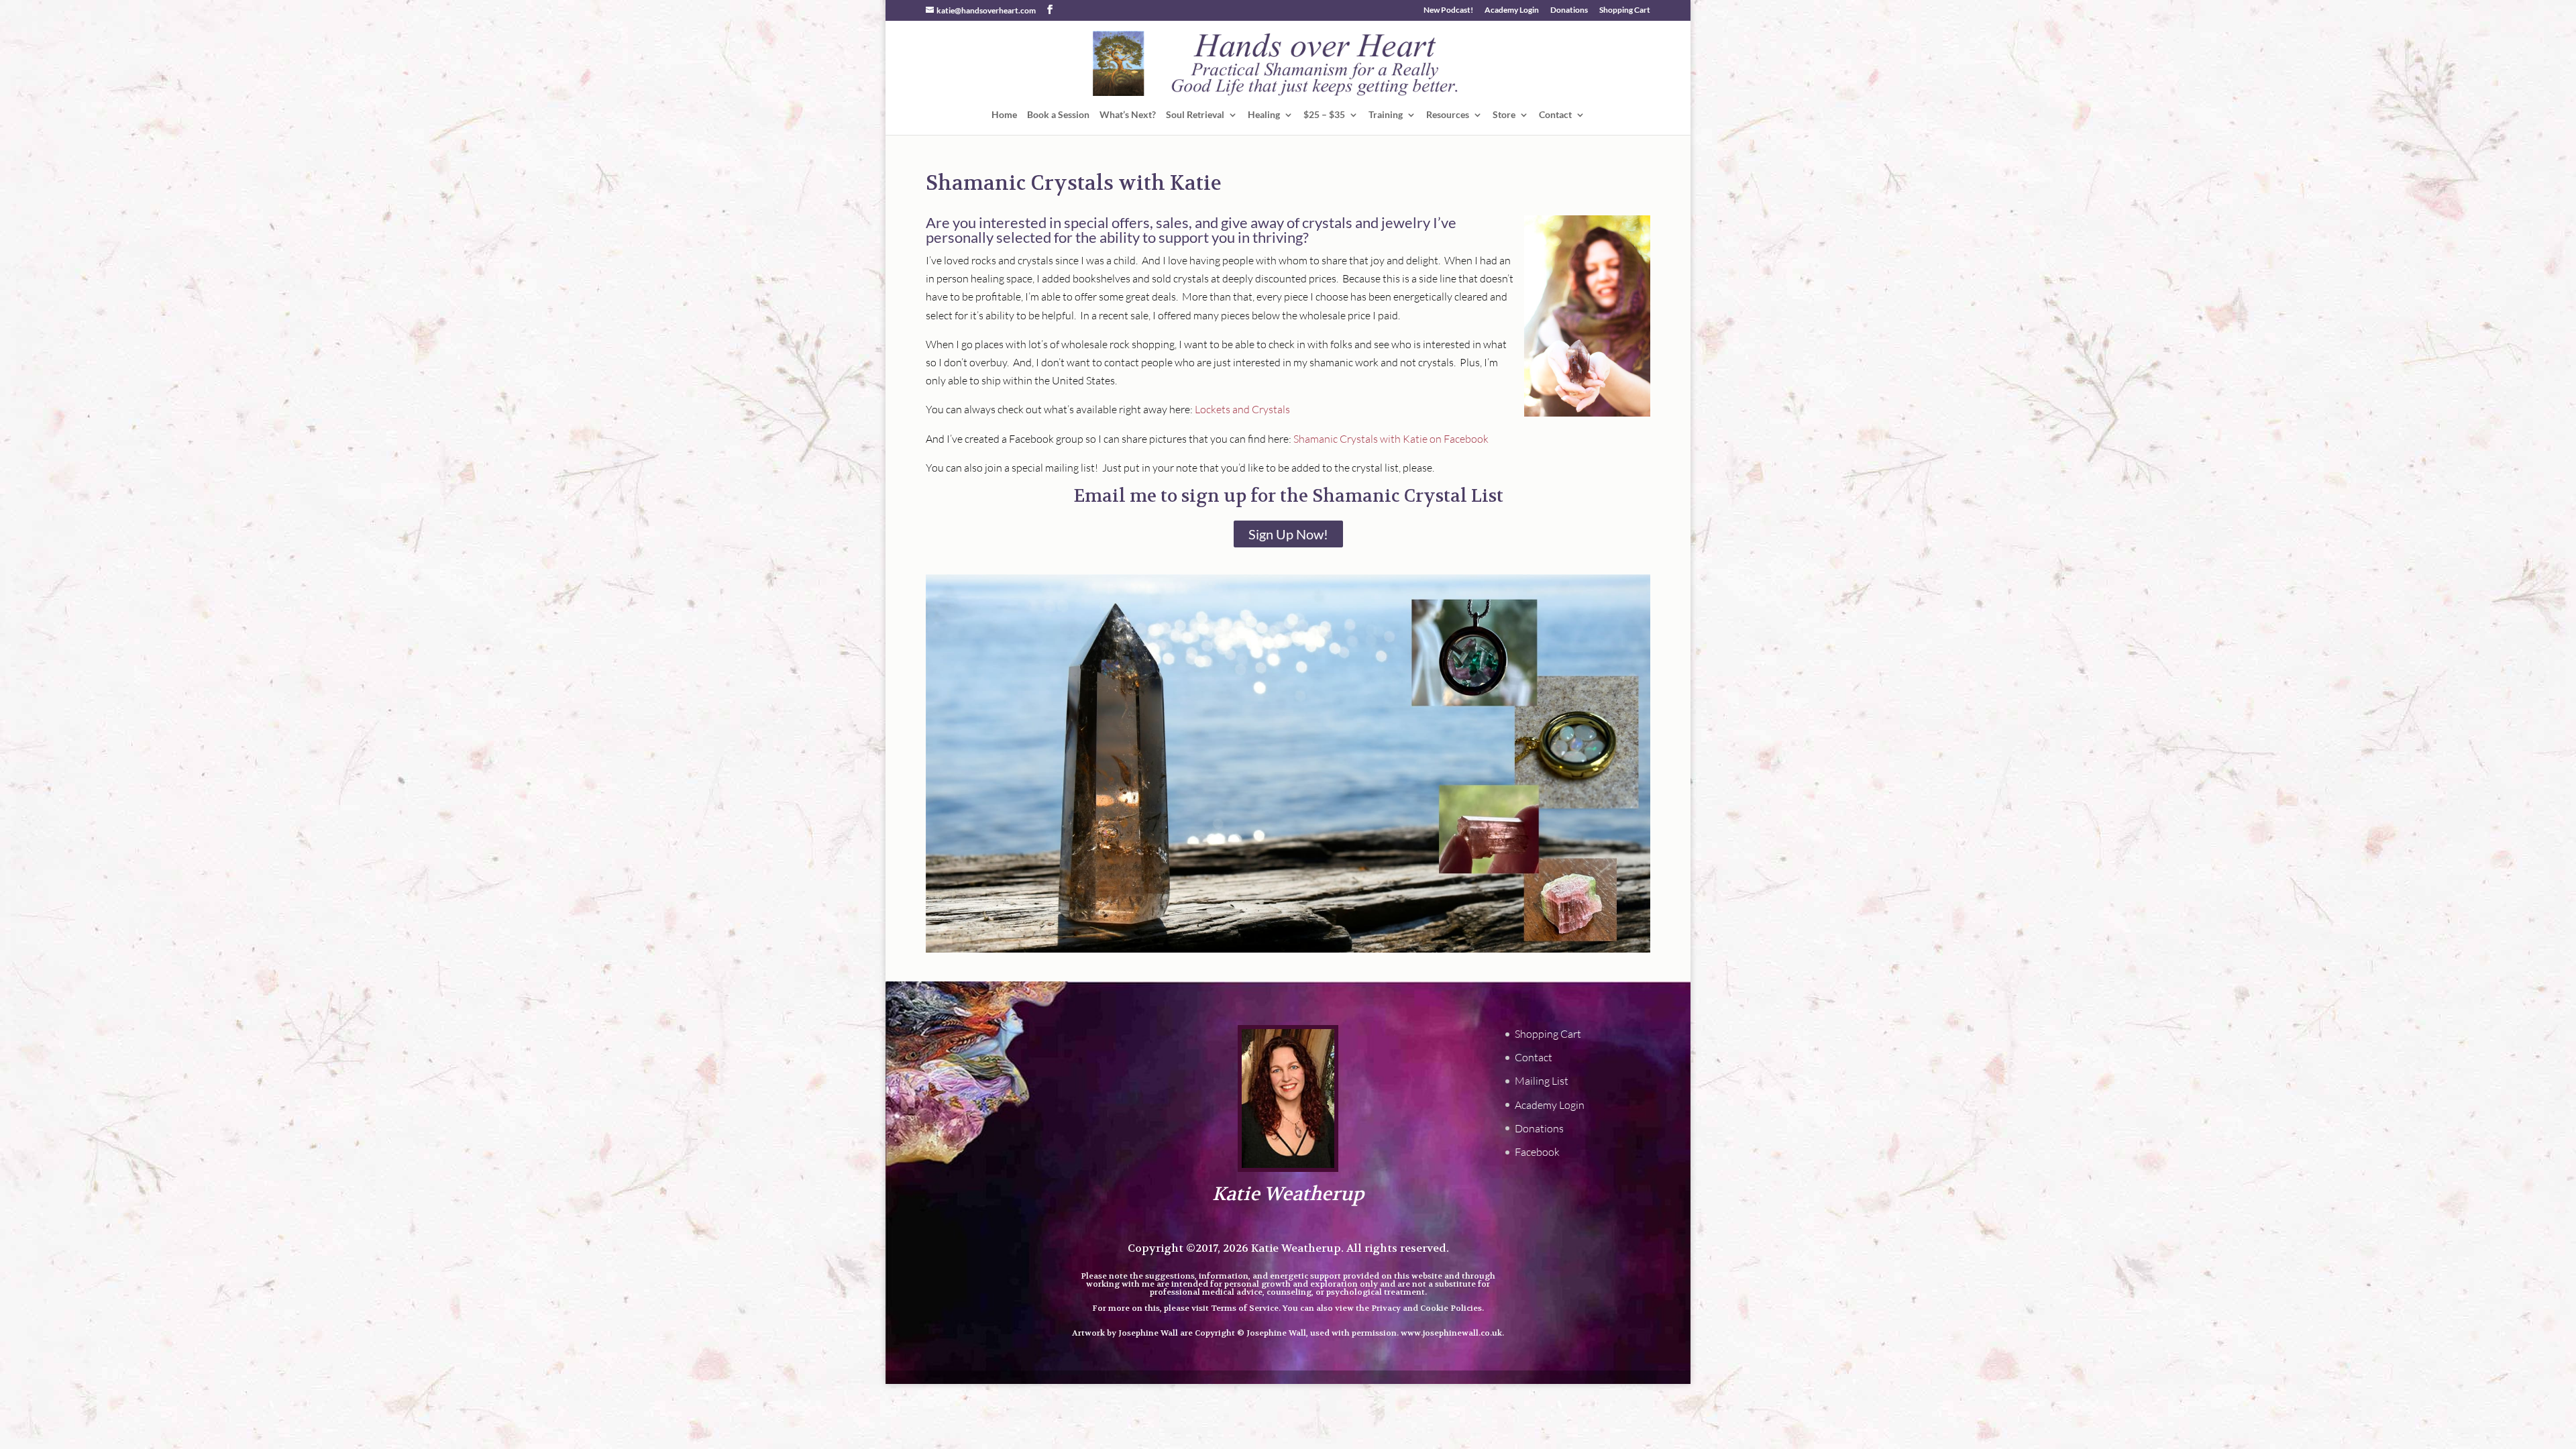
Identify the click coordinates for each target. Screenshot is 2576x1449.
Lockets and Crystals (1242, 409)
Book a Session (1058, 115)
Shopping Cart (1625, 10)
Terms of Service (1245, 1308)
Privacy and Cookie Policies (1427, 1308)
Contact (1555, 115)
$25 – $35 (1324, 115)
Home (1004, 115)
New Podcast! (1448, 10)
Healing (1264, 115)
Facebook (1537, 1152)
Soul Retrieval (1195, 115)
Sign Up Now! (1288, 534)
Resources (1448, 115)
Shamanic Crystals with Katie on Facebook (1391, 439)
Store (1504, 115)
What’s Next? (1128, 115)
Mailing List (1542, 1081)
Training (1386, 115)
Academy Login (1512, 10)
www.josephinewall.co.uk (1451, 1333)
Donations (1569, 10)
